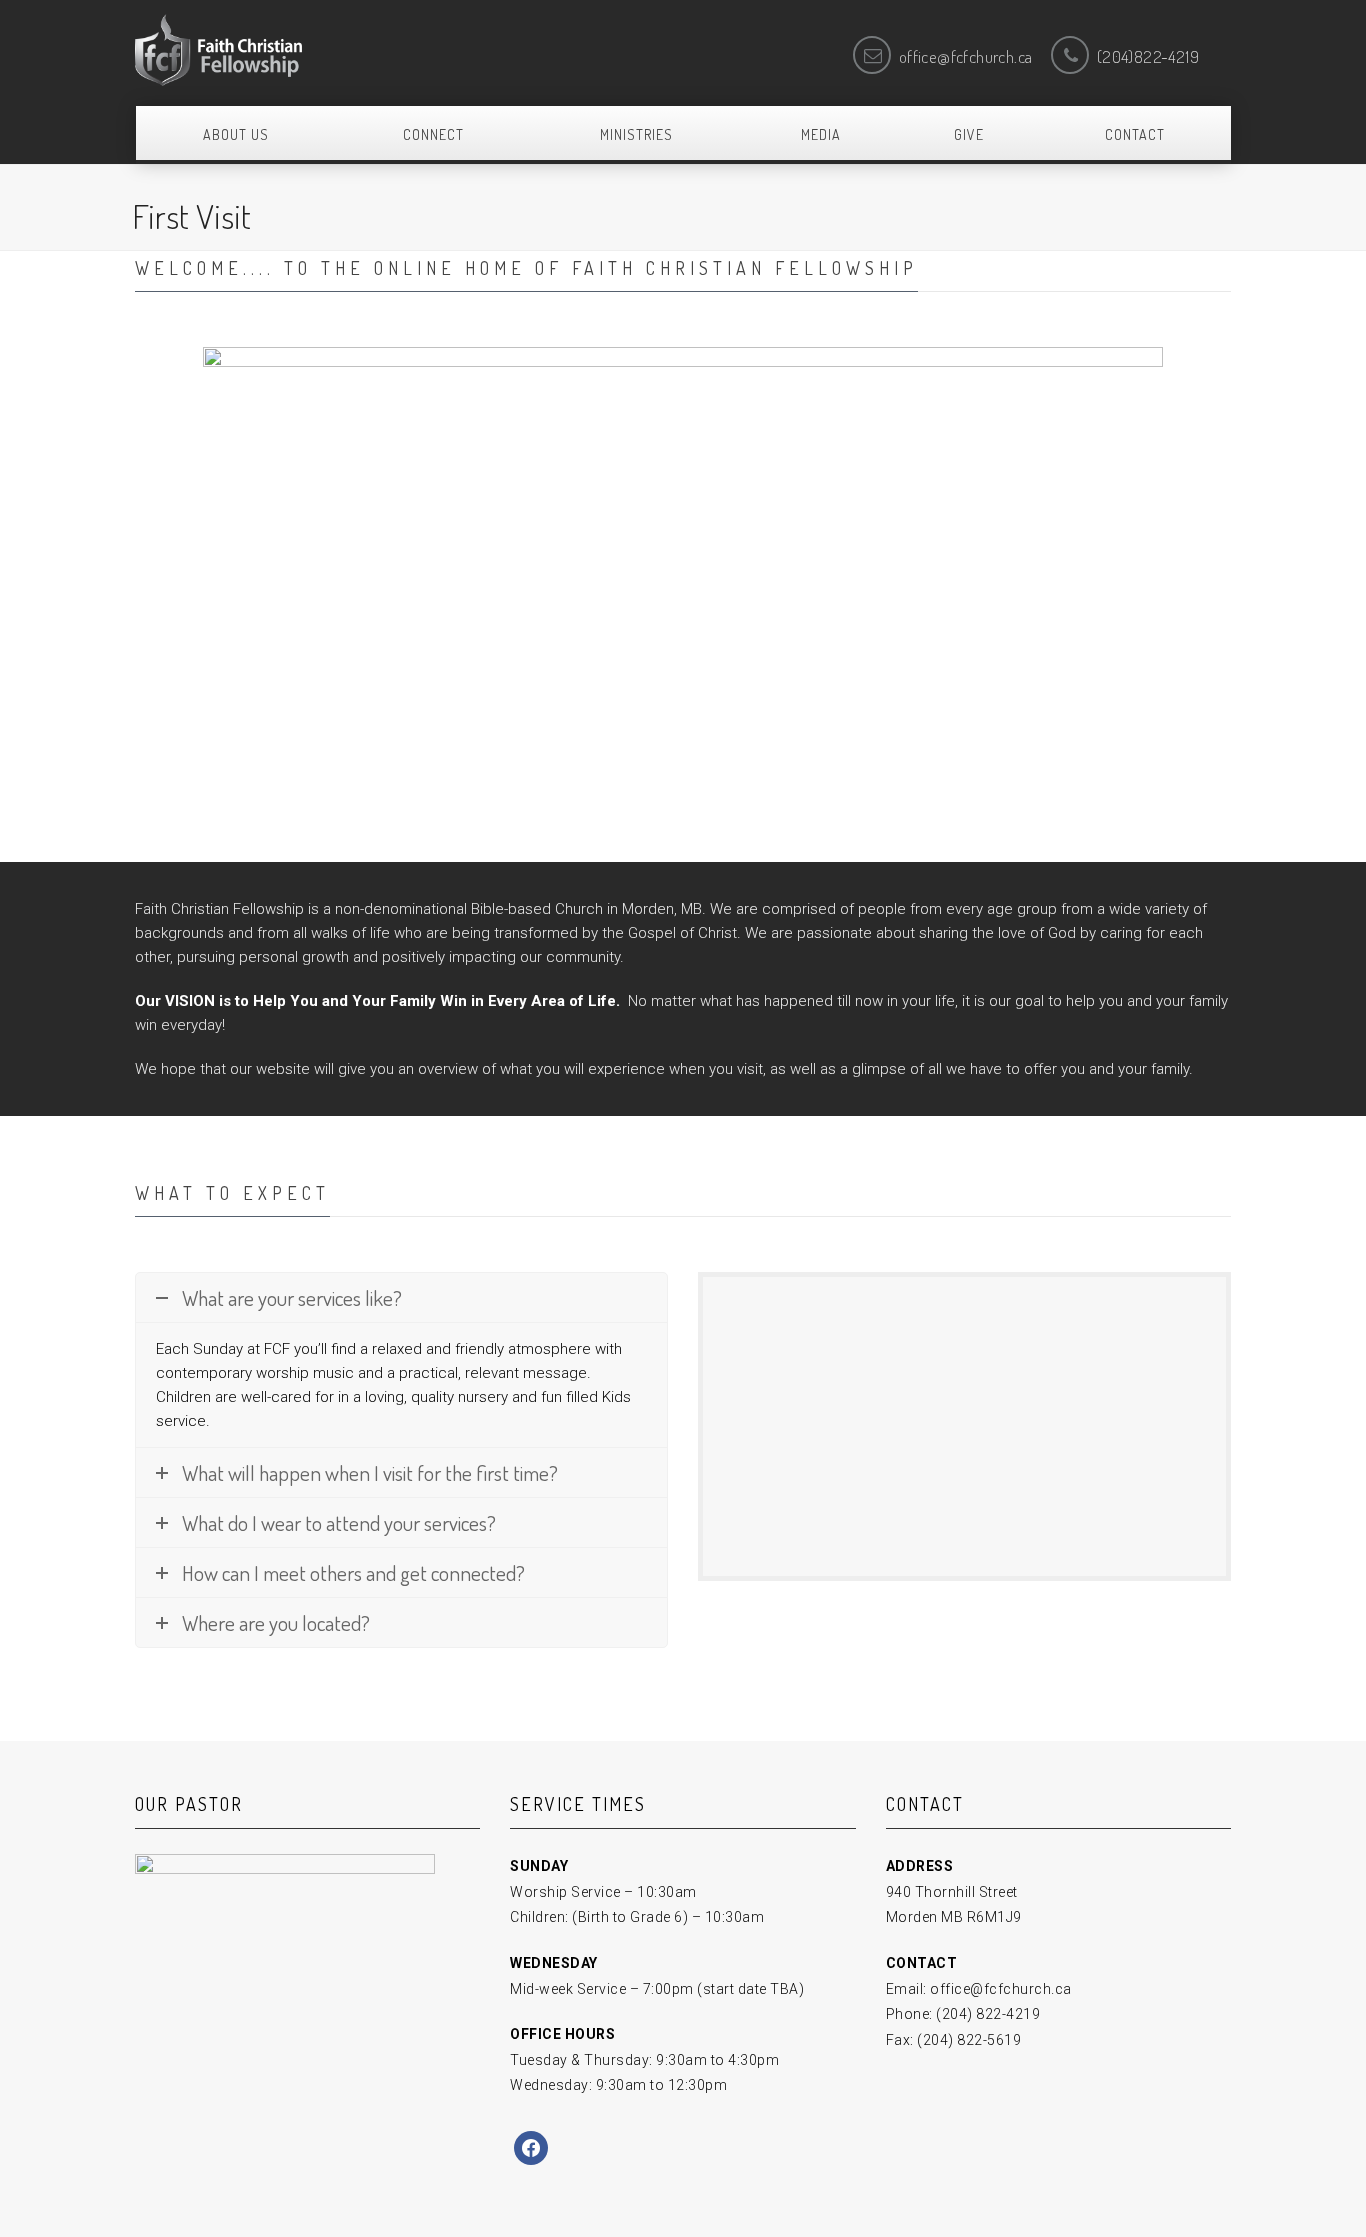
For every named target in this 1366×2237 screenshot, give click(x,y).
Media (821, 134)
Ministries (636, 134)
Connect (433, 134)
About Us (236, 134)
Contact (1135, 134)
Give (969, 134)
